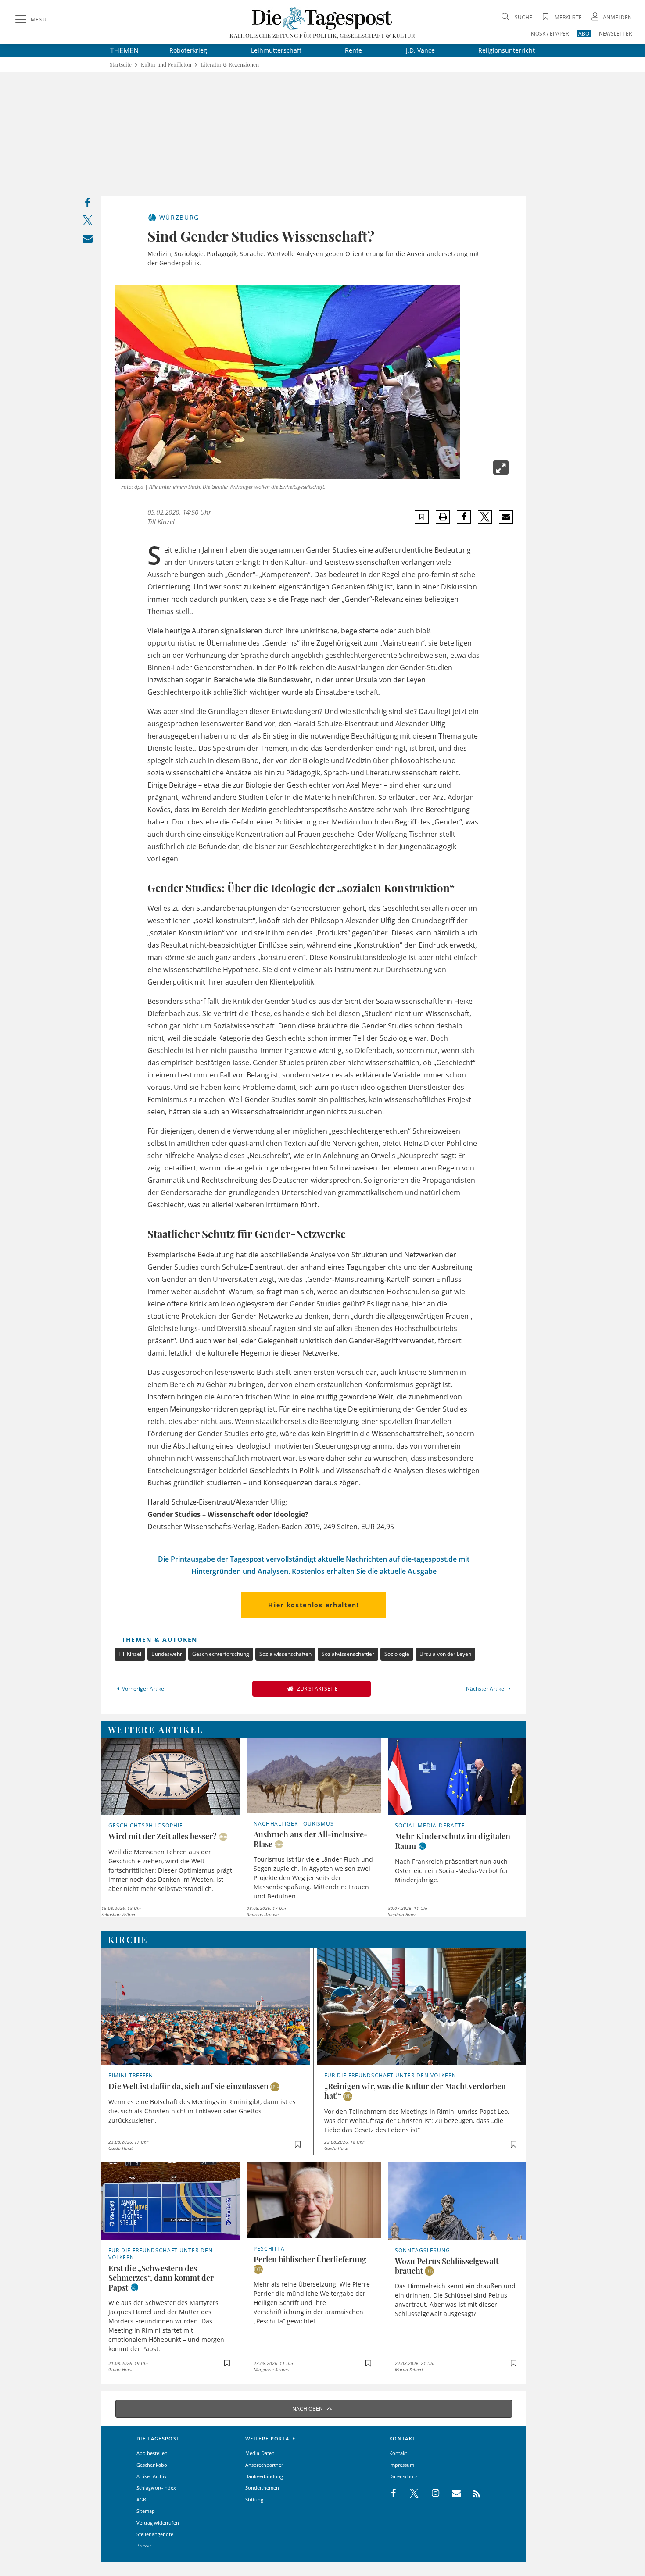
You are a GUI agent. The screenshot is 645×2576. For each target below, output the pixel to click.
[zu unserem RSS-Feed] (472, 2494)
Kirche (128, 1939)
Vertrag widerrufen (158, 2523)
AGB (141, 2499)
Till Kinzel (130, 1654)
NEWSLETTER (615, 34)
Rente (353, 50)
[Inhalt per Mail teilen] (88, 240)
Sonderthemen (262, 2488)
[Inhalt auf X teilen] (88, 222)
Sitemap (146, 2511)
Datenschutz (403, 2476)
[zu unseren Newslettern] (452, 2494)
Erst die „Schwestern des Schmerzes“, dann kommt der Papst (161, 2278)
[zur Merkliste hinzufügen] (422, 517)
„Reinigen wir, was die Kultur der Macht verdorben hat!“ (415, 2091)
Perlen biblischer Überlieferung (310, 2259)
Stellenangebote (155, 2534)
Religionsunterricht (507, 50)
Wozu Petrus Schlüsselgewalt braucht (447, 2266)
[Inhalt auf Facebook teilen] (88, 205)
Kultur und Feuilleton (166, 65)
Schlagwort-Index (156, 2488)
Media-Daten (260, 2453)
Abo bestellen (152, 2453)
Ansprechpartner (264, 2465)
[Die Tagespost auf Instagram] (431, 2494)
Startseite (121, 65)
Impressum (402, 2465)
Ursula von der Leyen (445, 1654)
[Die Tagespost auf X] (410, 2494)
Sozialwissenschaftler (348, 1654)
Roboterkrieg (188, 50)
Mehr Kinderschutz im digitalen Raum (453, 1841)
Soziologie (397, 1654)
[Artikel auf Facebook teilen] (464, 517)
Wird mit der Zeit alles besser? (163, 1836)
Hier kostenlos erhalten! (314, 1605)
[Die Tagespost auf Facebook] (394, 2494)
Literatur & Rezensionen (230, 65)
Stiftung (254, 2499)
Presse (144, 2546)
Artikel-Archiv (152, 2476)
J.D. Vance (420, 50)
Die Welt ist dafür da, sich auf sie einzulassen (188, 2086)
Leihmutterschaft (276, 50)
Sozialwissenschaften (285, 1654)
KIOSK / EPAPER (550, 34)
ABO (584, 34)
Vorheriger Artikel (144, 1689)
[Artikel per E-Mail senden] (506, 517)
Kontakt (398, 2453)
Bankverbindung (264, 2476)
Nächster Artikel (486, 1689)
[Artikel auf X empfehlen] (485, 517)
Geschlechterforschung (221, 1654)
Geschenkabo (152, 2465)
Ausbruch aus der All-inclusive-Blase (311, 1839)
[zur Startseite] (322, 18)
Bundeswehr (167, 1654)
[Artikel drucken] (443, 517)
